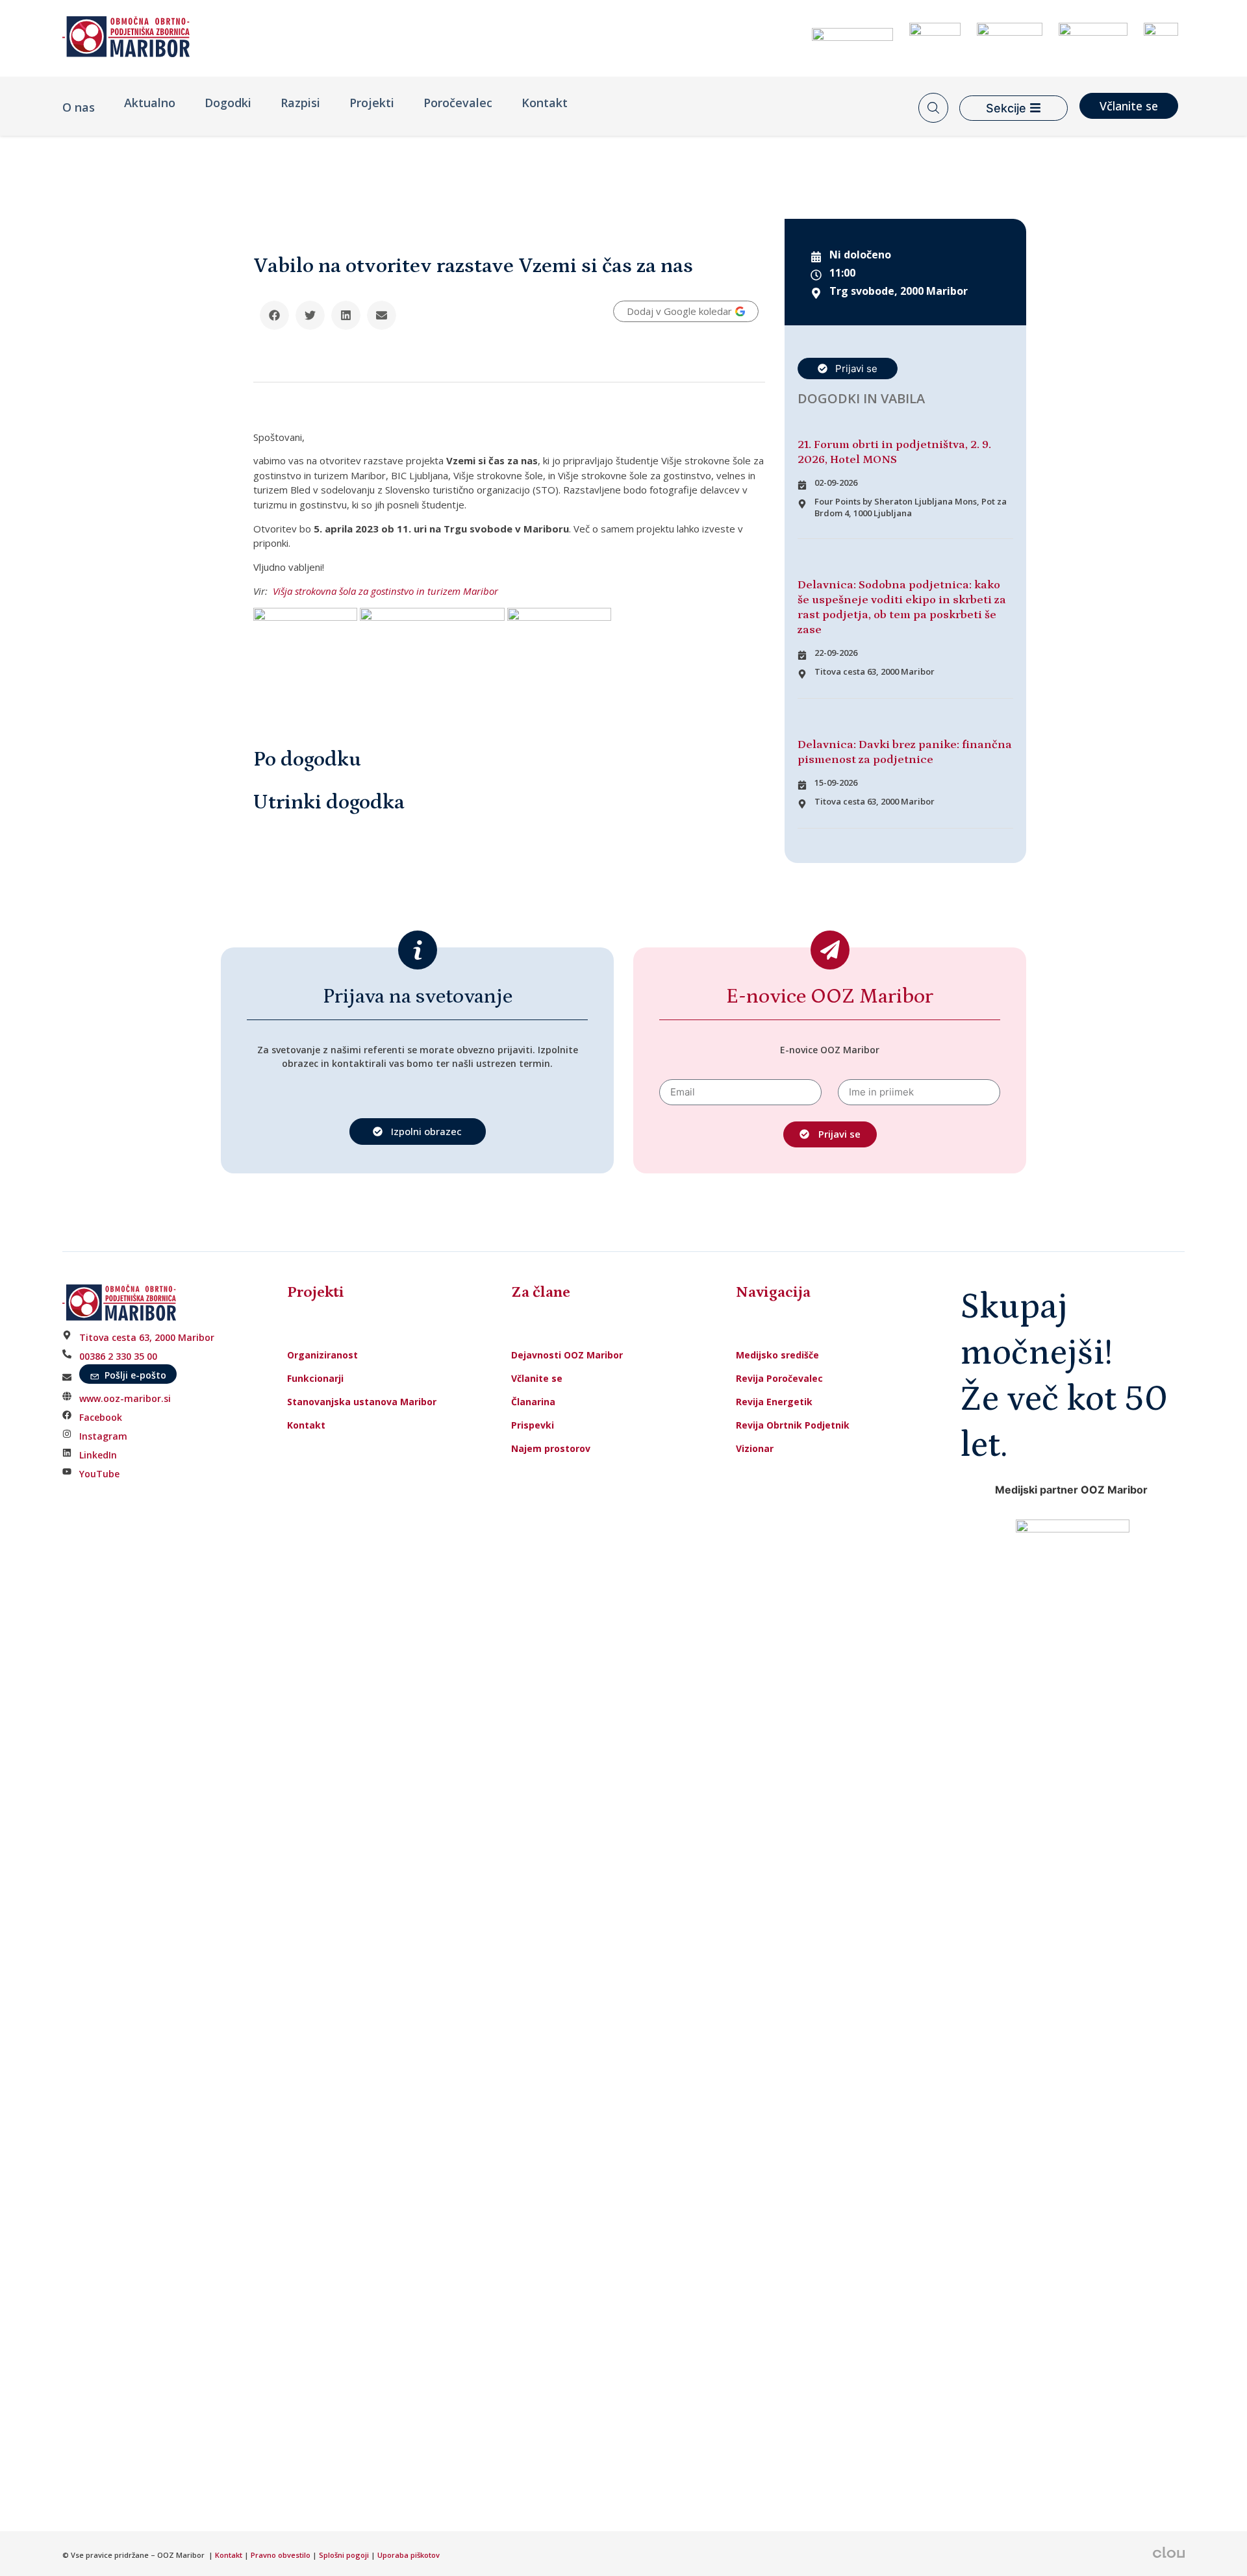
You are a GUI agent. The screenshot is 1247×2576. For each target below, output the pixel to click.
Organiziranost (322, 1355)
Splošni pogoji (344, 2555)
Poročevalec (458, 103)
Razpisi (300, 103)
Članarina (533, 1402)
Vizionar (755, 1448)
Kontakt (545, 103)
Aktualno (150, 103)
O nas (79, 107)
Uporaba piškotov (409, 2555)
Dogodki (228, 103)
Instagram (103, 1436)
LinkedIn (98, 1455)
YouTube (99, 1474)
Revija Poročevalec (779, 1378)
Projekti (372, 103)
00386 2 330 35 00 (118, 1356)
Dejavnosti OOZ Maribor (568, 1355)
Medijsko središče (777, 1355)
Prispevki (533, 1425)
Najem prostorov (551, 1448)
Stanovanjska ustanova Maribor (362, 1402)
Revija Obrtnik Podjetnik (793, 1425)
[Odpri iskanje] (933, 108)
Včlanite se (537, 1378)
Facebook (101, 1417)
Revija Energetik (774, 1402)
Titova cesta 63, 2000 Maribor (147, 1337)
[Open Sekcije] (1035, 108)
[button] (274, 315)
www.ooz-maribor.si (125, 1398)
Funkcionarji (315, 1378)
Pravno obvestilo (281, 2555)
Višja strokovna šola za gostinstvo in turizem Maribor (385, 591)
